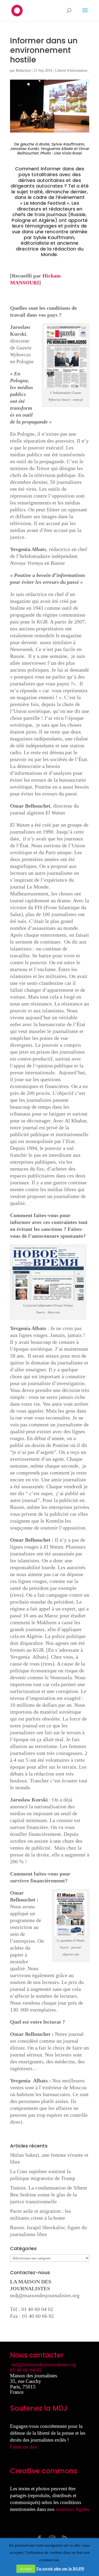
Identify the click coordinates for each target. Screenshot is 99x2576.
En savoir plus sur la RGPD (60, 2569)
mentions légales (72, 2509)
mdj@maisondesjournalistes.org (45, 2295)
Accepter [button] (26, 2569)
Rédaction (23, 70)
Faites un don (24, 2447)
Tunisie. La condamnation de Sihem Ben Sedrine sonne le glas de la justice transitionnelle (49, 2195)
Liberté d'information (71, 70)
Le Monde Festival (45, 203)
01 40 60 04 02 (26, 2370)
